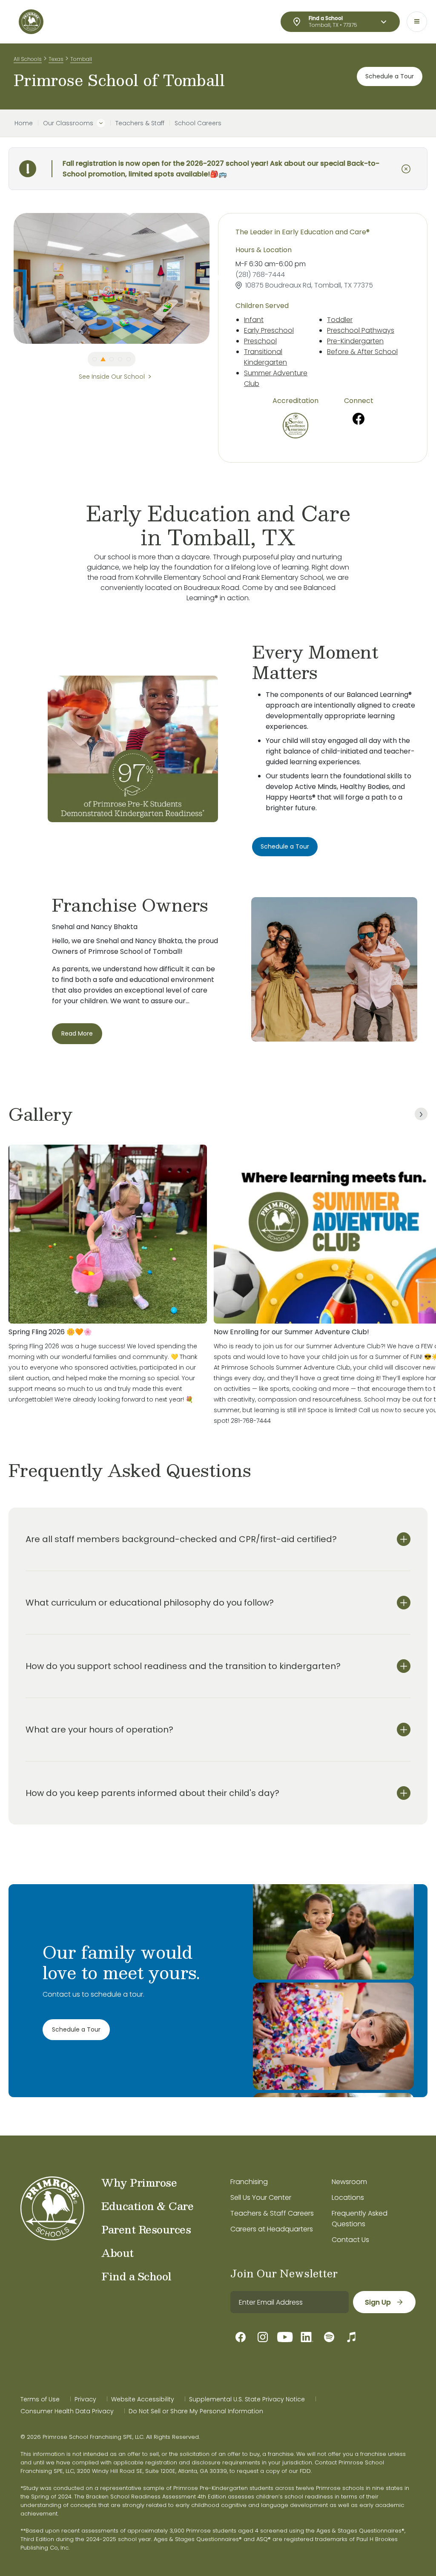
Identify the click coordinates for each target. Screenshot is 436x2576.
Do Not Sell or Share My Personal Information (196, 2411)
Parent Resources (146, 2229)
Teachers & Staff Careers (272, 2213)
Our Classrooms (68, 123)
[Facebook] (359, 419)
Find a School (136, 2276)
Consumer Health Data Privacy (67, 2411)
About (118, 2253)
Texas (56, 59)
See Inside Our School (112, 377)
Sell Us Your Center (261, 2198)
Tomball (81, 59)
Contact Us (350, 2240)
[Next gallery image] (421, 1114)
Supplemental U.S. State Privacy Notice (247, 2399)
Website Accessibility (143, 2399)
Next (216, 278)
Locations (348, 2198)
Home (24, 123)
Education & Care (147, 2206)
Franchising (249, 2182)
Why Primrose (139, 2182)
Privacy (85, 2399)
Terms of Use (40, 2399)
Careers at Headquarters (272, 2229)
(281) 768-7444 (260, 275)
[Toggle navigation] (417, 22)
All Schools (28, 59)
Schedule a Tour (390, 76)
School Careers (198, 123)
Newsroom (349, 2182)
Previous (7, 278)
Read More (77, 1033)
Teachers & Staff (140, 123)
